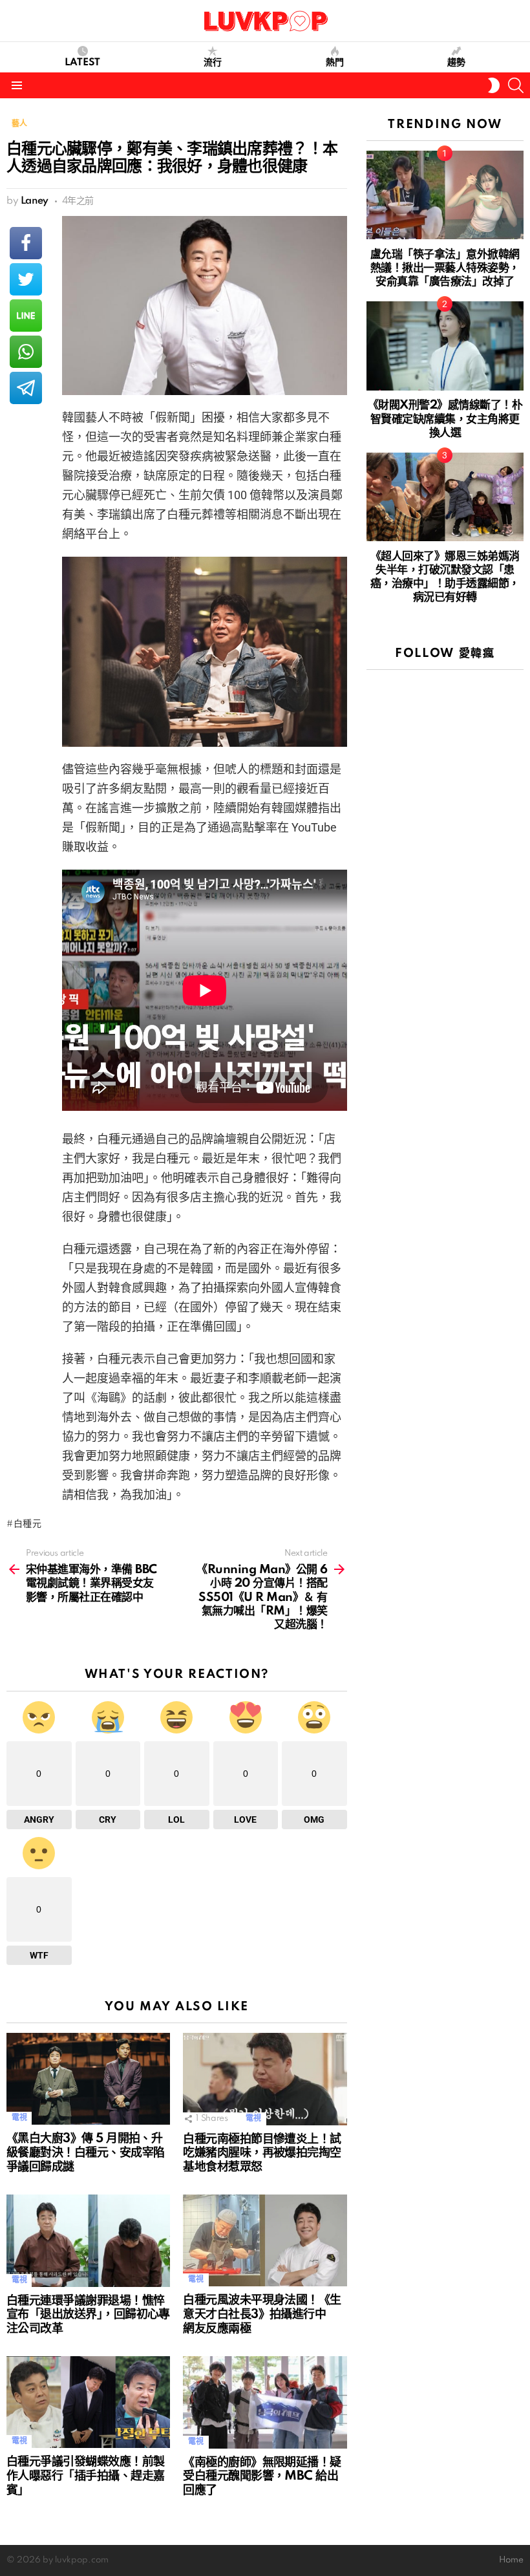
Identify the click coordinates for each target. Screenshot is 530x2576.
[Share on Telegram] (26, 388)
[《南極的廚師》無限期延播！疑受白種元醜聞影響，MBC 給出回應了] (265, 2402)
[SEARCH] (516, 85)
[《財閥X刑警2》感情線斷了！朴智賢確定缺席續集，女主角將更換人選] (445, 346)
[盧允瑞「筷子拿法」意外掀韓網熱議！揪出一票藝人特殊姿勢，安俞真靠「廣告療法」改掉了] (445, 195)
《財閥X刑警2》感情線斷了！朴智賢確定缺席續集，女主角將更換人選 (445, 419)
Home (511, 2560)
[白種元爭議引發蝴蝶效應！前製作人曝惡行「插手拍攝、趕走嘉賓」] (88, 2402)
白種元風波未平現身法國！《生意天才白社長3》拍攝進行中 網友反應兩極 (262, 2315)
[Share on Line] (26, 316)
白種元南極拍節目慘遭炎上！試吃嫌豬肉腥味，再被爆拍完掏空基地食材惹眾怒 (262, 2154)
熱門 (335, 63)
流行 (213, 63)
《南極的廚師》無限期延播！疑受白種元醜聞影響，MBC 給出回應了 (262, 2477)
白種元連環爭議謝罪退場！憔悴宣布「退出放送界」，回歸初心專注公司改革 (88, 2315)
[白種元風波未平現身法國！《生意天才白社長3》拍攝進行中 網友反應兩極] (265, 2240)
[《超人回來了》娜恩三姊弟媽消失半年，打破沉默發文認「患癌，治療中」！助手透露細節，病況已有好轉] (445, 497)
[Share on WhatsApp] (26, 352)
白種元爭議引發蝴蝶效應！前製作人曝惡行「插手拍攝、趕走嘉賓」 (85, 2476)
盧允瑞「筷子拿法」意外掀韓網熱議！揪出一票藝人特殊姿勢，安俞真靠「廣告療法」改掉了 (445, 268)
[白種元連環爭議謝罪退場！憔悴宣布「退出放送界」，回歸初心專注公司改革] (88, 2241)
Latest (82, 63)
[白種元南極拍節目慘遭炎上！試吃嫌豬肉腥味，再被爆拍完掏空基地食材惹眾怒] (265, 2079)
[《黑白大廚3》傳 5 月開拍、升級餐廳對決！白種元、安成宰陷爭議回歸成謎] (88, 2079)
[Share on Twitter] (26, 279)
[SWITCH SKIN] (494, 85)
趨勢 (456, 63)
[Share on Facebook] (26, 243)
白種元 (28, 1524)
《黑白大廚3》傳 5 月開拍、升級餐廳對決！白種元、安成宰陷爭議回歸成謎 (85, 2153)
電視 (19, 2118)
